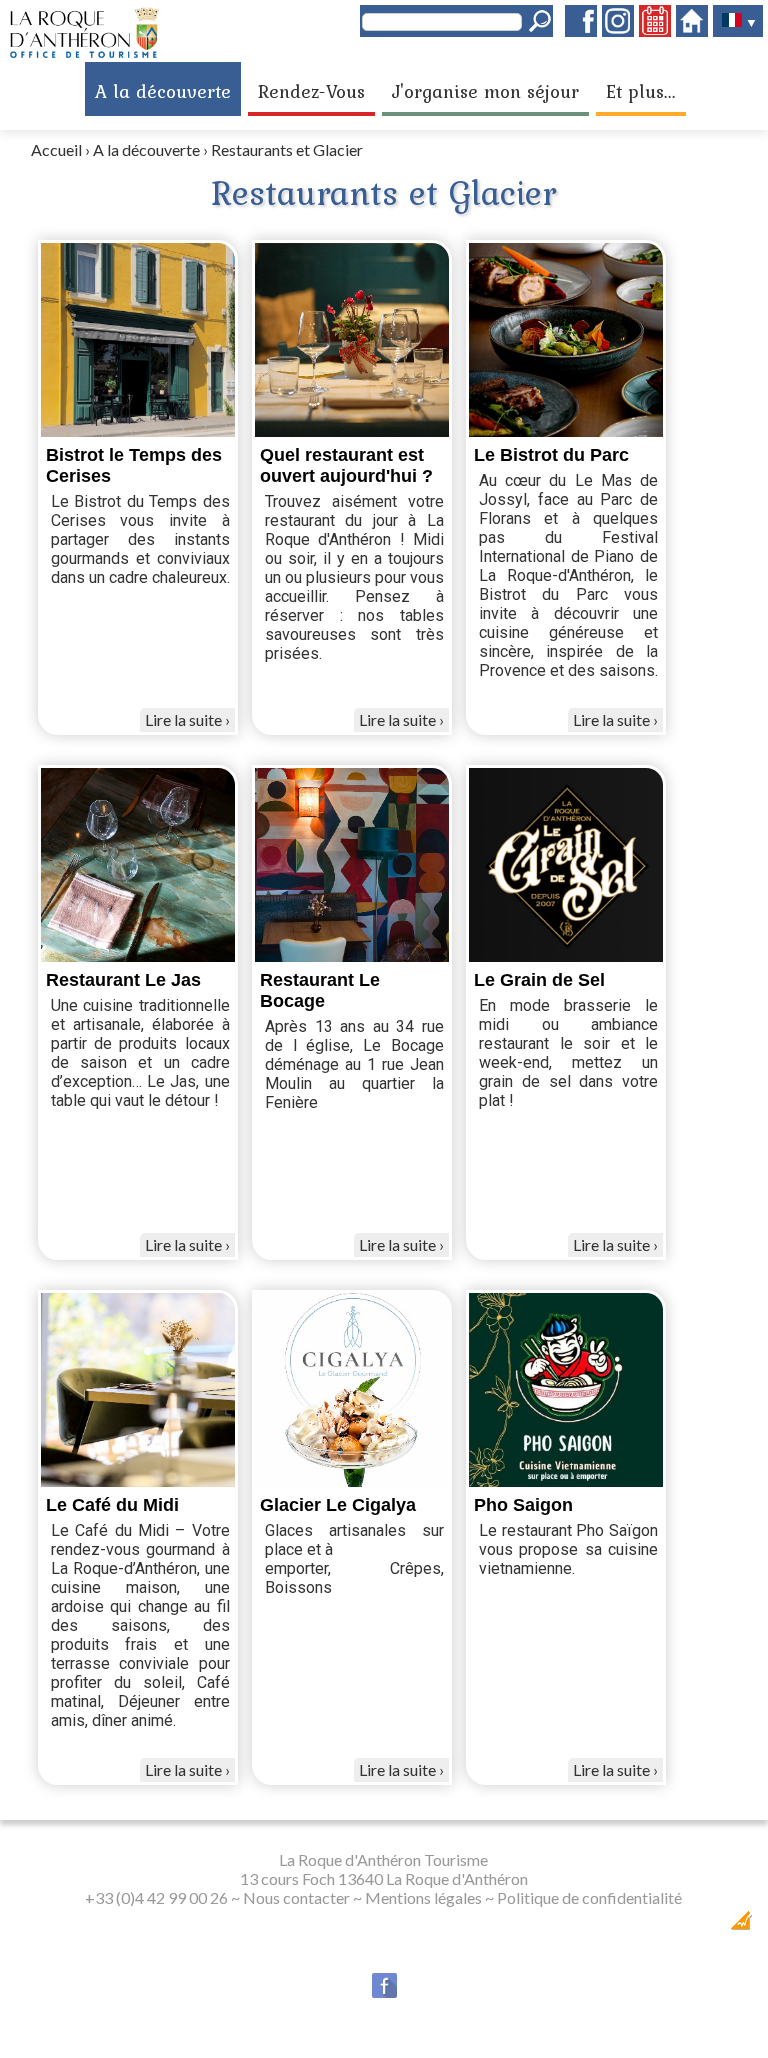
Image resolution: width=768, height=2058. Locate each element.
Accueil (56, 149)
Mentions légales (423, 1897)
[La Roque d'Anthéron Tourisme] (84, 53)
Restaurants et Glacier (287, 149)
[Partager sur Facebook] (384, 1993)
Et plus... (641, 91)
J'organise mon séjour (485, 91)
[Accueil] (692, 30)
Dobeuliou (622, 1926)
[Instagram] (618, 30)
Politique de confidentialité (589, 1897)
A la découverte (163, 91)
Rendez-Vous (311, 91)
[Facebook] (581, 30)
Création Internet (688, 1926)
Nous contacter (296, 1897)
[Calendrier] (655, 30)
